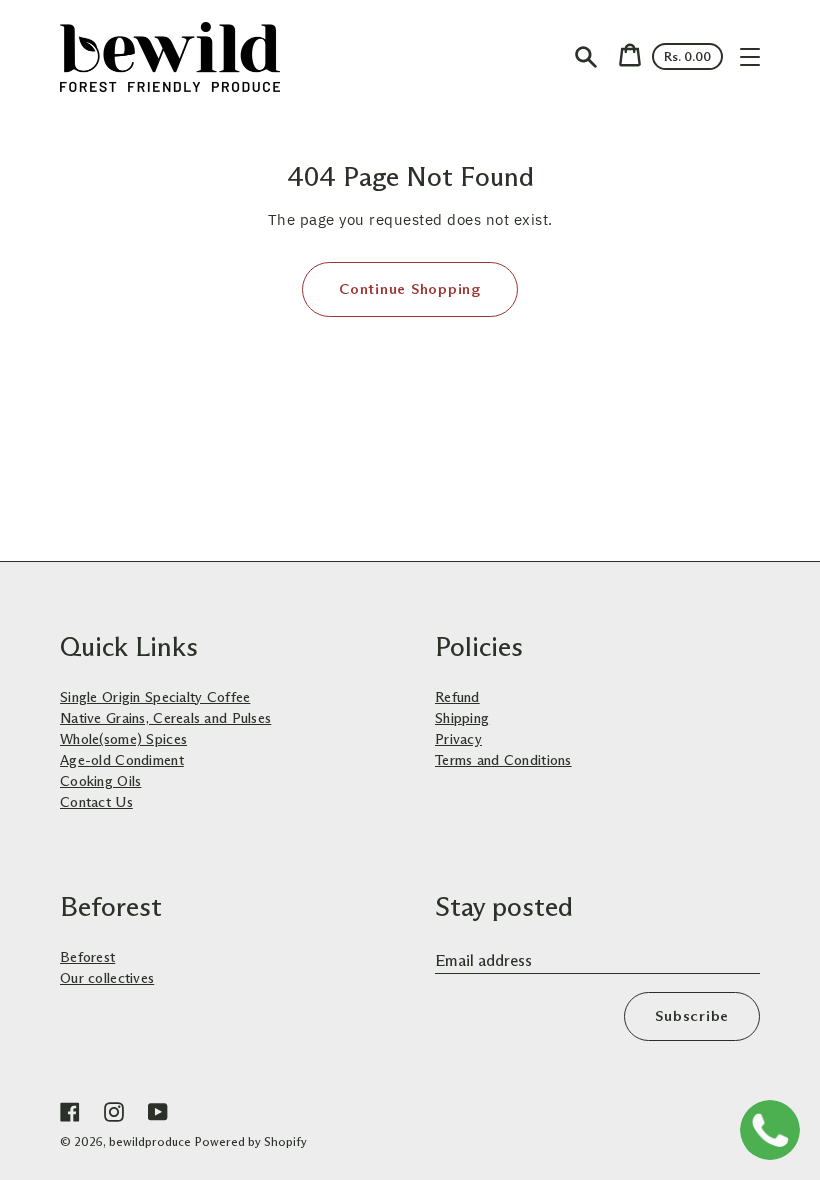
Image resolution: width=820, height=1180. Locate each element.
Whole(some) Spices (123, 739)
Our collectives (107, 978)
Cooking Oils (100, 781)
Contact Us (96, 802)
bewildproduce (150, 1141)
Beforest (87, 957)
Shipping (462, 718)
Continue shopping (410, 289)
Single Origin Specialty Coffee (155, 697)
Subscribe (692, 1016)
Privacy (458, 739)
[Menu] (750, 57)
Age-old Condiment (122, 760)
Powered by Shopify (251, 1141)
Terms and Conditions (503, 760)
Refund (457, 697)
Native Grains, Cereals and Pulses (165, 718)
